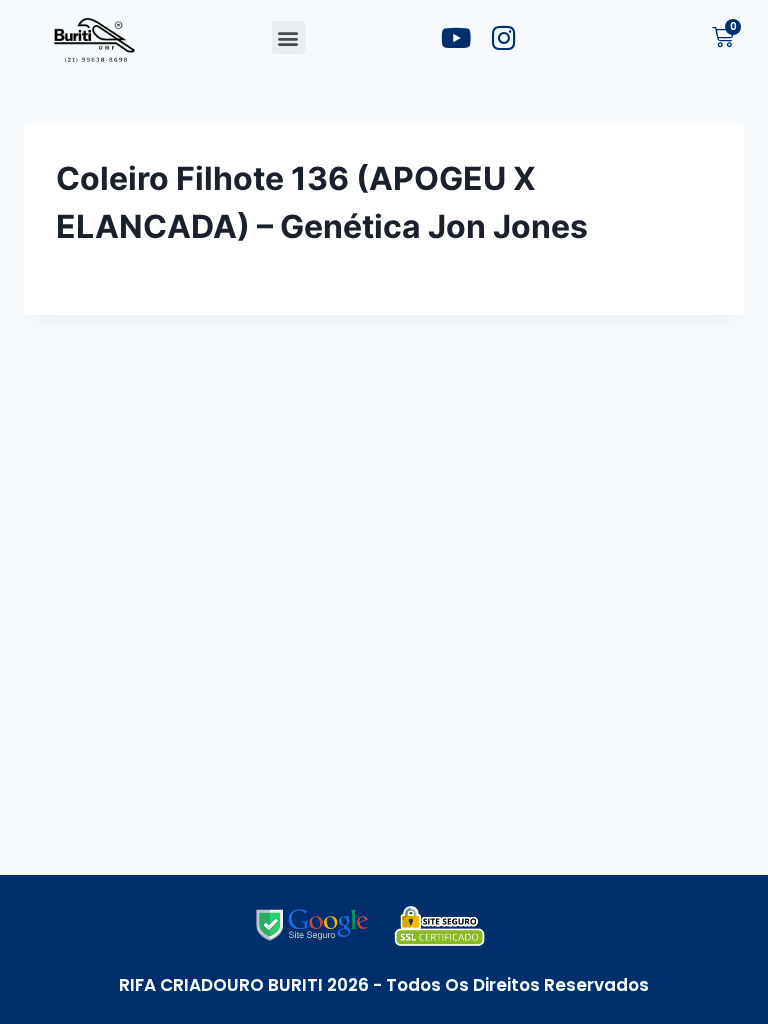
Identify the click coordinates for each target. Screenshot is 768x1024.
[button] (288, 37)
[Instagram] (504, 38)
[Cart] (723, 37)
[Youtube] (456, 38)
